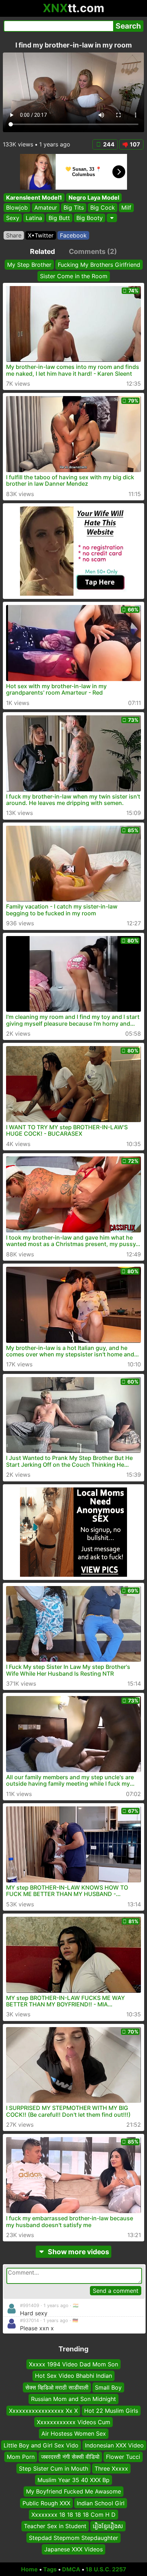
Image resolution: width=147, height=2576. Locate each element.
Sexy (13, 218)
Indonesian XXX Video (114, 2445)
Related (42, 251)
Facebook (73, 235)
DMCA (71, 2569)
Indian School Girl (101, 2503)
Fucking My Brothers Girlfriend (99, 265)
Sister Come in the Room (74, 276)
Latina (34, 218)
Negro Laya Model (94, 197)
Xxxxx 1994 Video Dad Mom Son (73, 2364)
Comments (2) (93, 251)
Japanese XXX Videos (73, 2549)
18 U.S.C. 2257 (106, 2569)
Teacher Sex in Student (55, 2526)
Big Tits (74, 208)
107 (135, 144)
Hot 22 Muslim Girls (111, 2411)
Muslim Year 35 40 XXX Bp (73, 2480)
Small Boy (108, 2387)
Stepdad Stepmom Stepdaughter (73, 2538)
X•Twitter (41, 235)
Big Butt (59, 218)
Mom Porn (21, 2457)
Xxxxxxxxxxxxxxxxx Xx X (43, 2411)
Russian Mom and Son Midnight (73, 2399)
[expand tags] (112, 218)
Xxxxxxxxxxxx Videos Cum (73, 2422)
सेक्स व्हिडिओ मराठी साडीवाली (57, 2387)
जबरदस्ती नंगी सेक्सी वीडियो (70, 2457)
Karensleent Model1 (34, 197)
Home (29, 2569)
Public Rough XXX (46, 2503)
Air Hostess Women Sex (74, 2434)
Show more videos (78, 2252)
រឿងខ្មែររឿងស (108, 2526)
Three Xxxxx (111, 2469)
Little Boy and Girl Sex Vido (41, 2445)
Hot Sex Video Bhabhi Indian (73, 2376)
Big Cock (103, 208)
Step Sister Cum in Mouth (54, 2469)
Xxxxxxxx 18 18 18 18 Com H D (73, 2515)
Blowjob (17, 208)
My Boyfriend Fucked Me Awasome (73, 2491)
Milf (126, 208)
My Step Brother (29, 265)
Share (14, 235)
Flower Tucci (123, 2457)
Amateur (46, 208)
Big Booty (90, 218)
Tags (50, 2569)
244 (109, 144)
